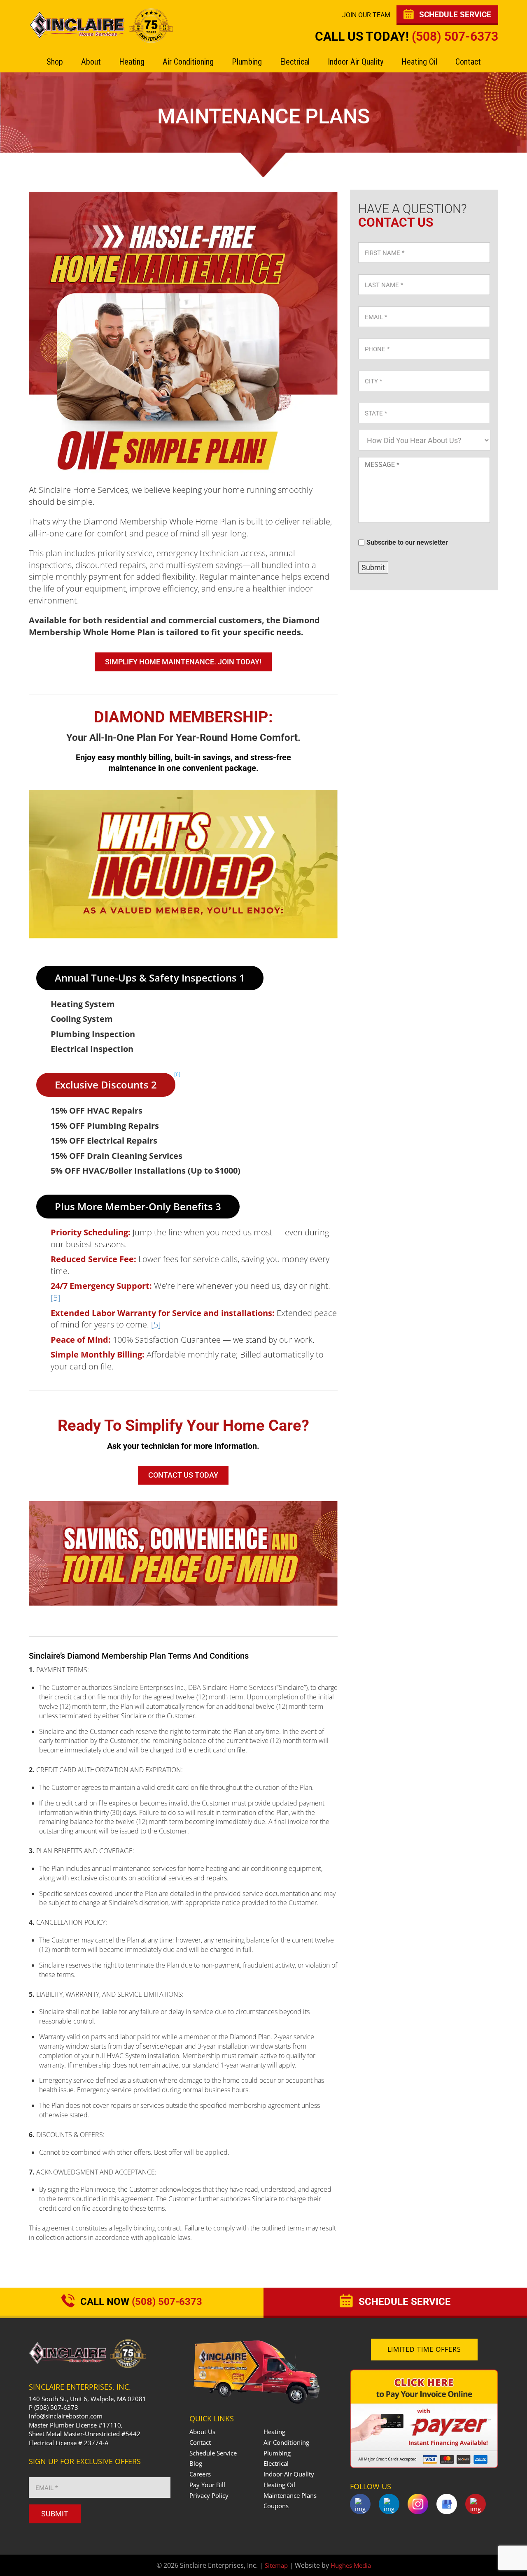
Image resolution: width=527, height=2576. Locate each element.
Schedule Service (213, 2453)
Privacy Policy (209, 2495)
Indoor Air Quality (356, 62)
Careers (200, 2474)
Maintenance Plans (290, 2495)
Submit (373, 567)
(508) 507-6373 (455, 36)
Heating (132, 62)
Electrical (295, 62)
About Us (202, 2432)
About (91, 62)
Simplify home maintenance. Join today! (183, 662)
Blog (196, 2463)
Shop (55, 62)
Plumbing (247, 62)
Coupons (276, 2506)
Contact (468, 62)
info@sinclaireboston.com (66, 2416)
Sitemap (276, 2565)
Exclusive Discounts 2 (115, 1082)
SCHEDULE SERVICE (454, 15)
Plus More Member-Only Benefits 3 (138, 1206)
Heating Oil (419, 62)
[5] (55, 1298)
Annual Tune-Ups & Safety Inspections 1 (150, 978)
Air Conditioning (188, 62)
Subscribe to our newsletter (407, 543)
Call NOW (140, 2302)
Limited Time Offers (424, 2349)
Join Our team (366, 15)
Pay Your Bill (207, 2485)
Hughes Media (351, 2565)
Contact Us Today (183, 1475)
